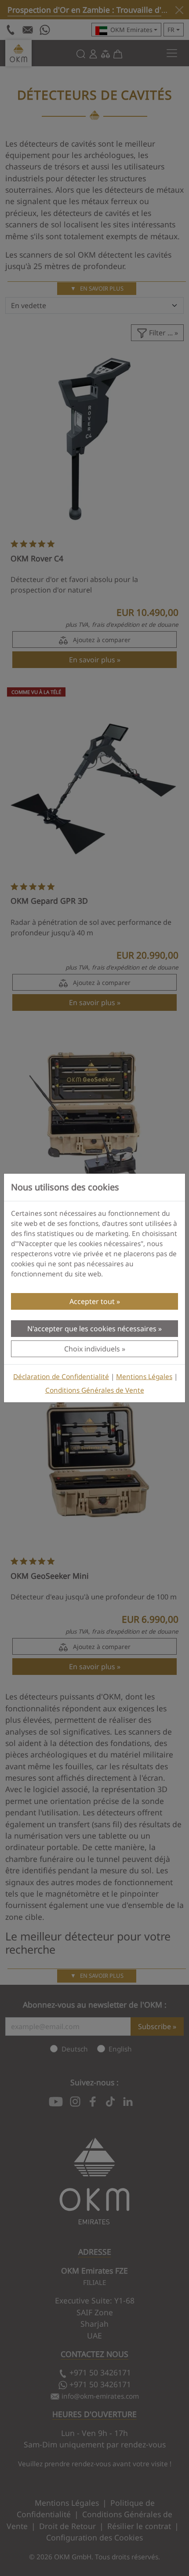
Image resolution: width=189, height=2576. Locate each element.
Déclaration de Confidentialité (61, 1377)
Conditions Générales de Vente (95, 1390)
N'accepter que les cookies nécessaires (92, 1329)
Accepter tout (92, 1301)
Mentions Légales (144, 1377)
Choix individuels (92, 1349)
